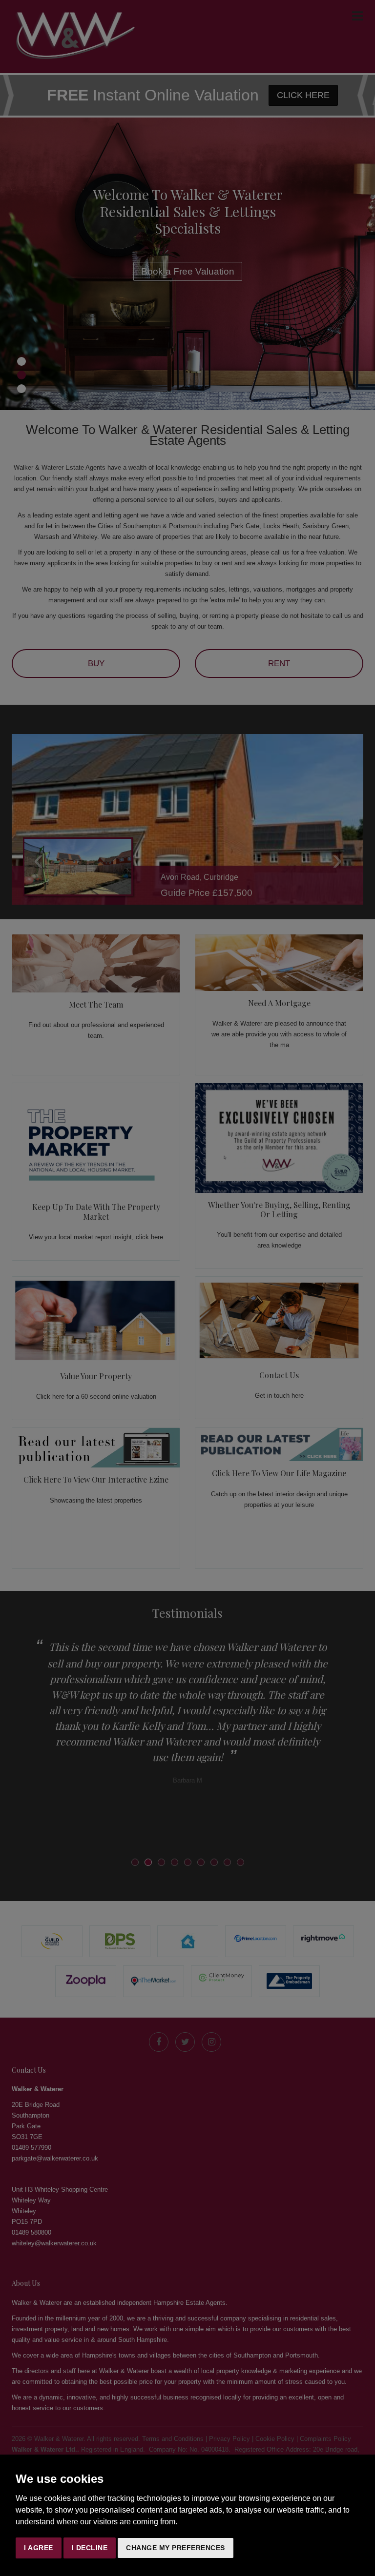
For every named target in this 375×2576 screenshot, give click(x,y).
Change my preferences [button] (176, 2548)
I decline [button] (90, 2548)
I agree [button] (39, 2548)
